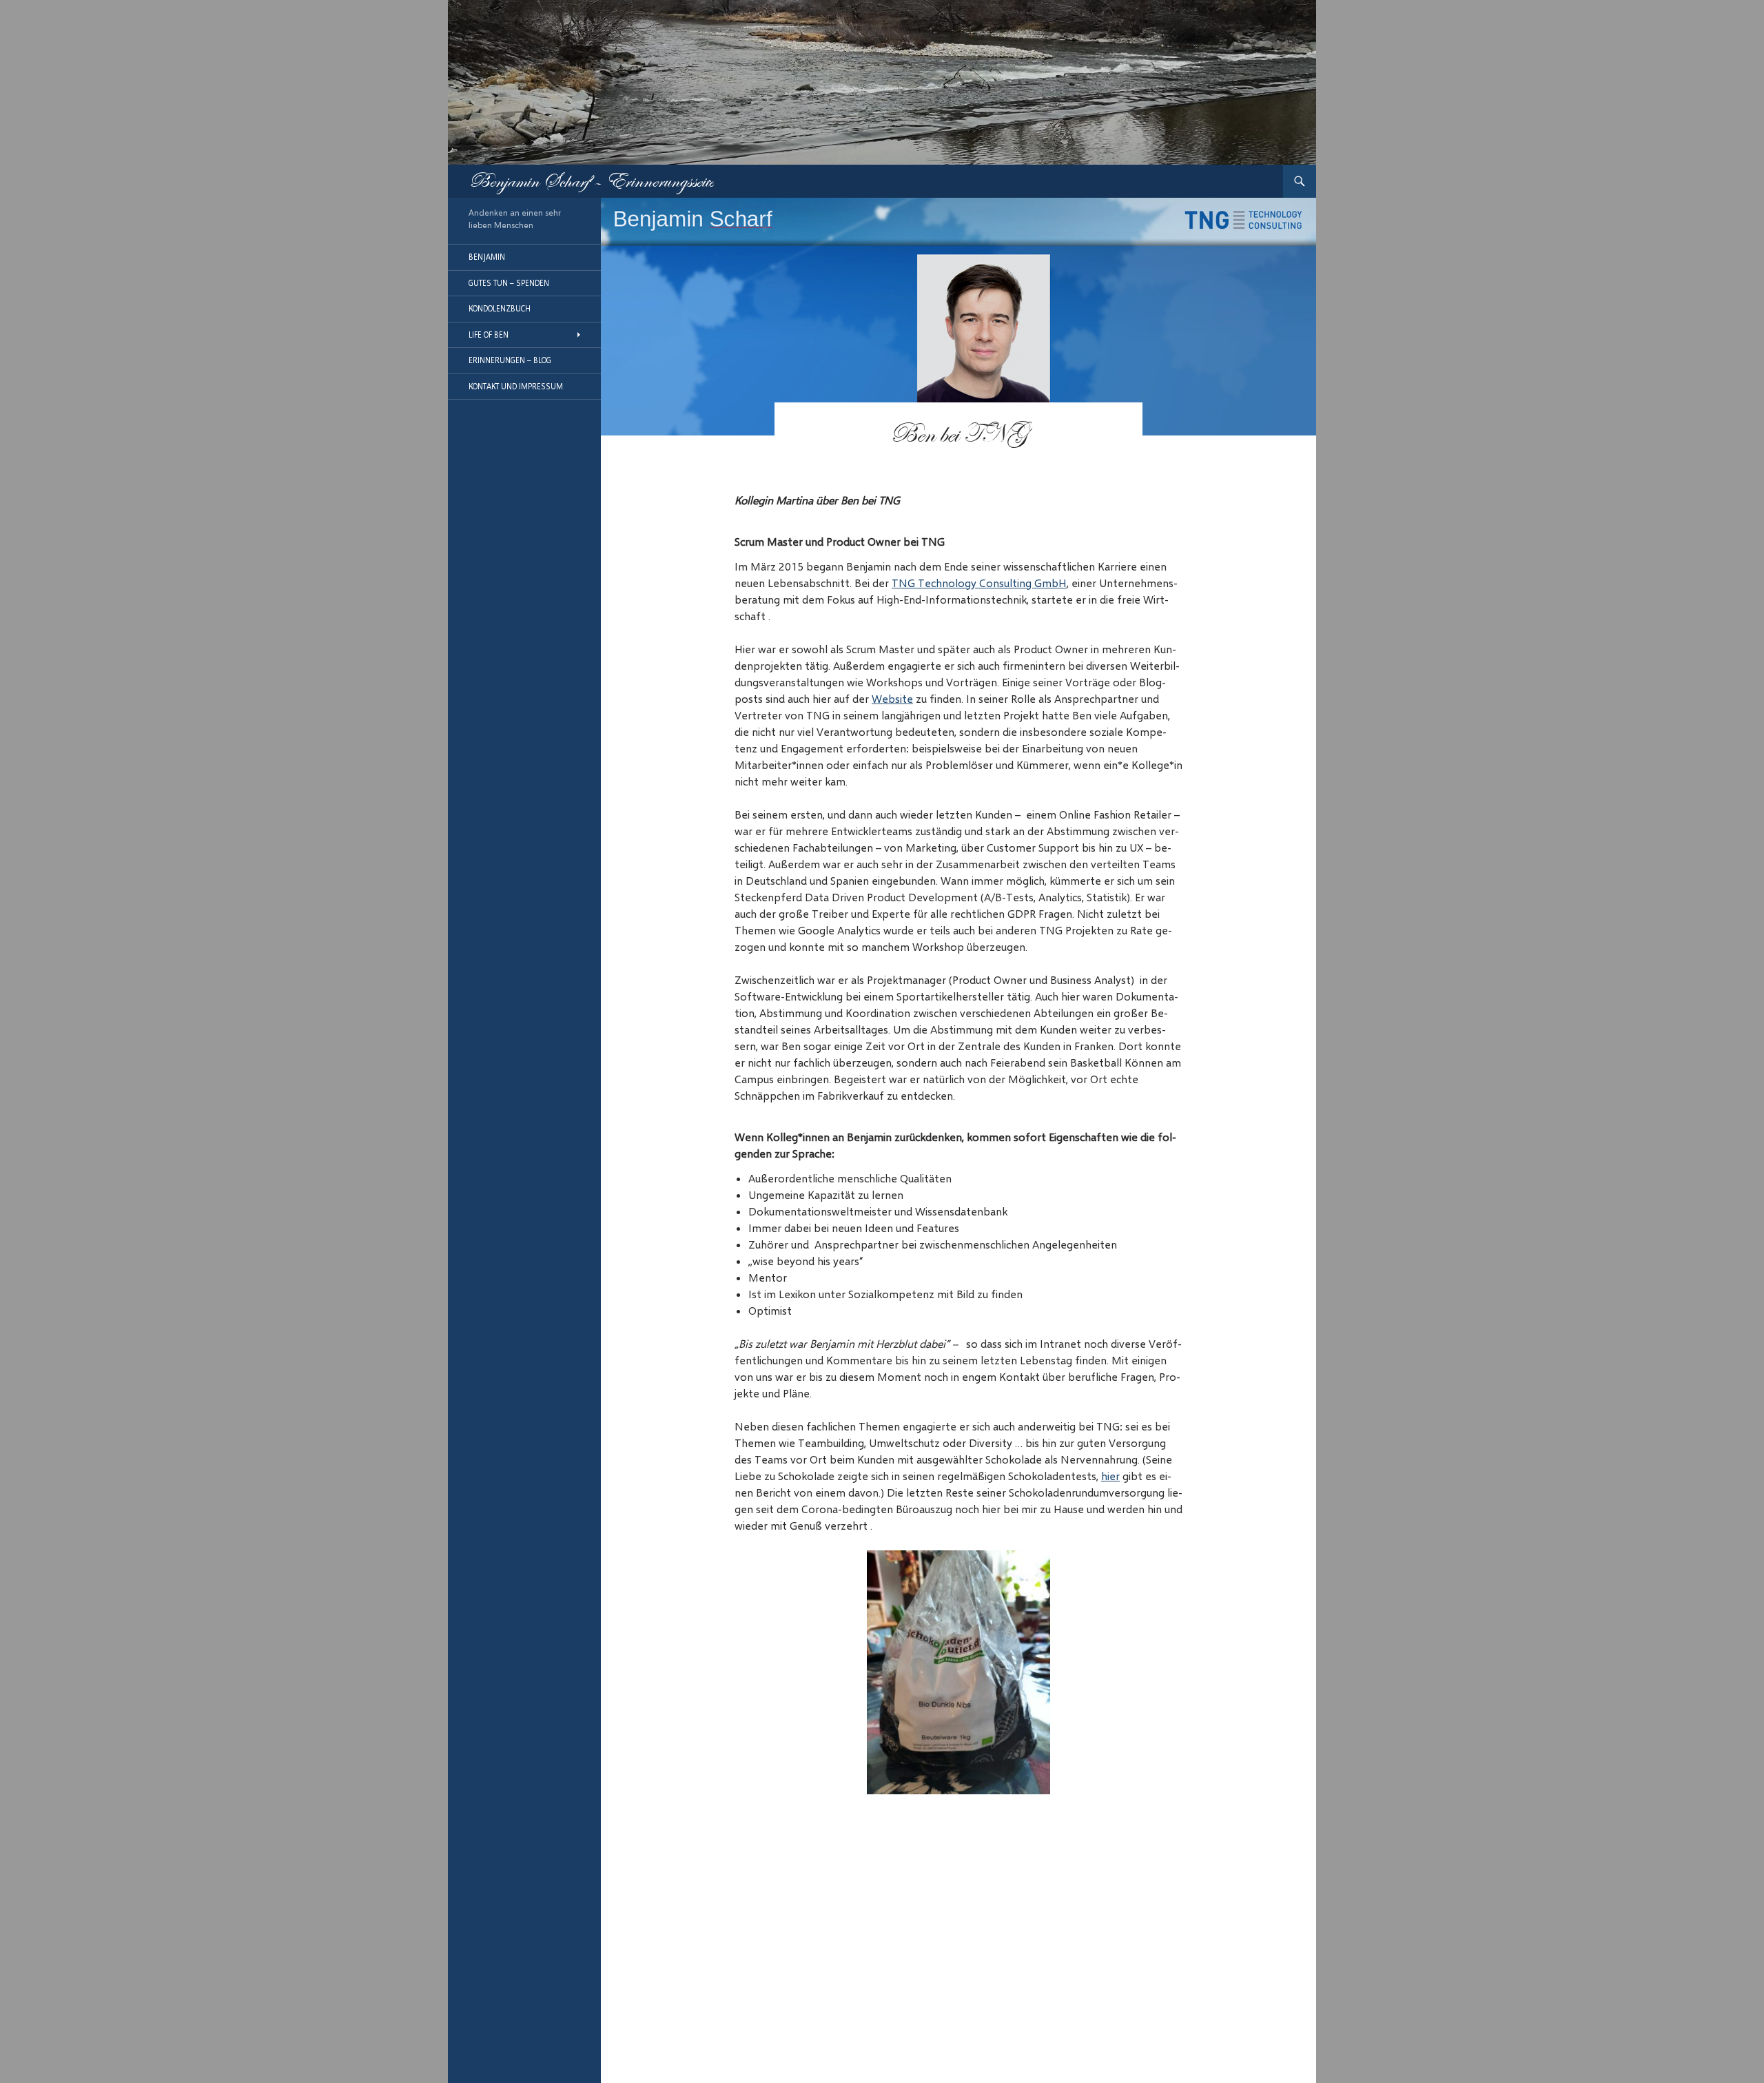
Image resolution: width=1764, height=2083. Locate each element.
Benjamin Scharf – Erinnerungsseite (591, 181)
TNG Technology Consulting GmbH (979, 583)
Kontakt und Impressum (516, 386)
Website (892, 698)
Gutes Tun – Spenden (509, 283)
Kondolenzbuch (500, 308)
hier (1110, 1476)
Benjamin (487, 257)
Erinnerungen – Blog (510, 360)
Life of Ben (489, 335)
